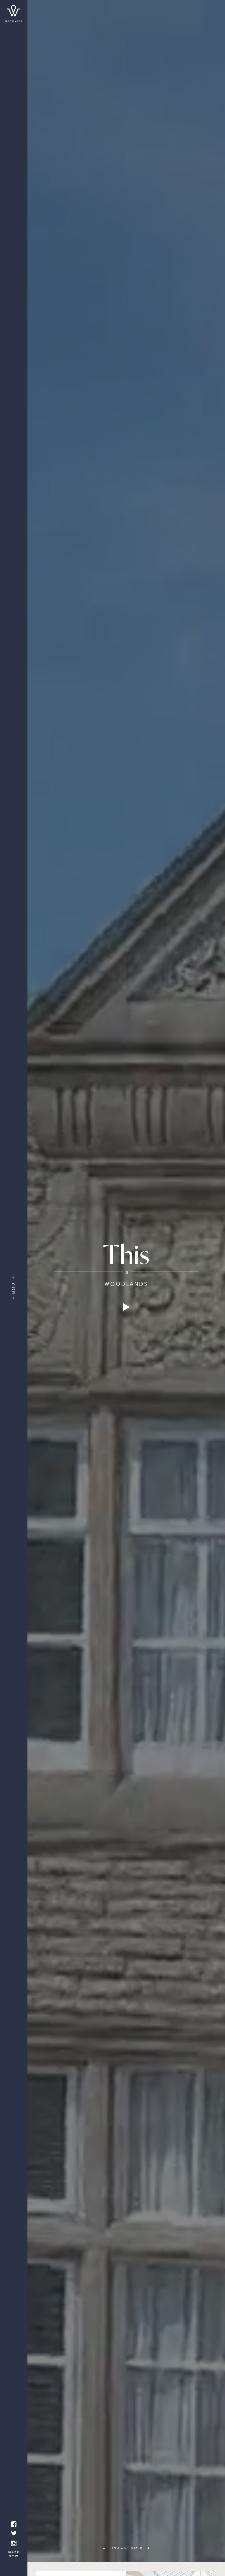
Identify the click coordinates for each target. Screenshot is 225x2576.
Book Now (14, 2554)
